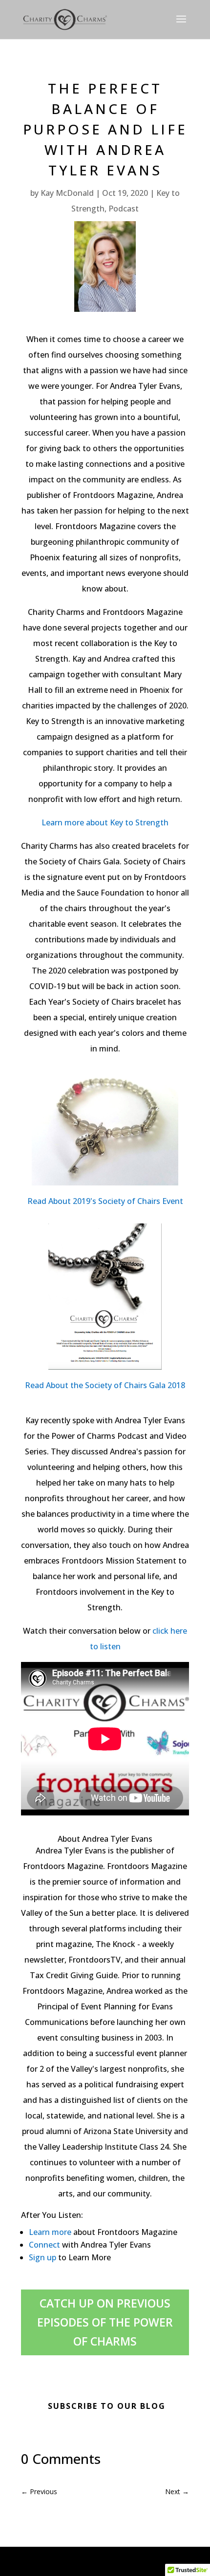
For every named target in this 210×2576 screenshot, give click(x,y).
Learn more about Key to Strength (105, 822)
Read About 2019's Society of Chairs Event (105, 1201)
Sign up (42, 2257)
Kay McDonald (67, 193)
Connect (44, 2245)
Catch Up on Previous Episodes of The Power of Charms (105, 2322)
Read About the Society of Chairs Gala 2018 (105, 1385)
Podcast (124, 209)
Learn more (50, 2232)
